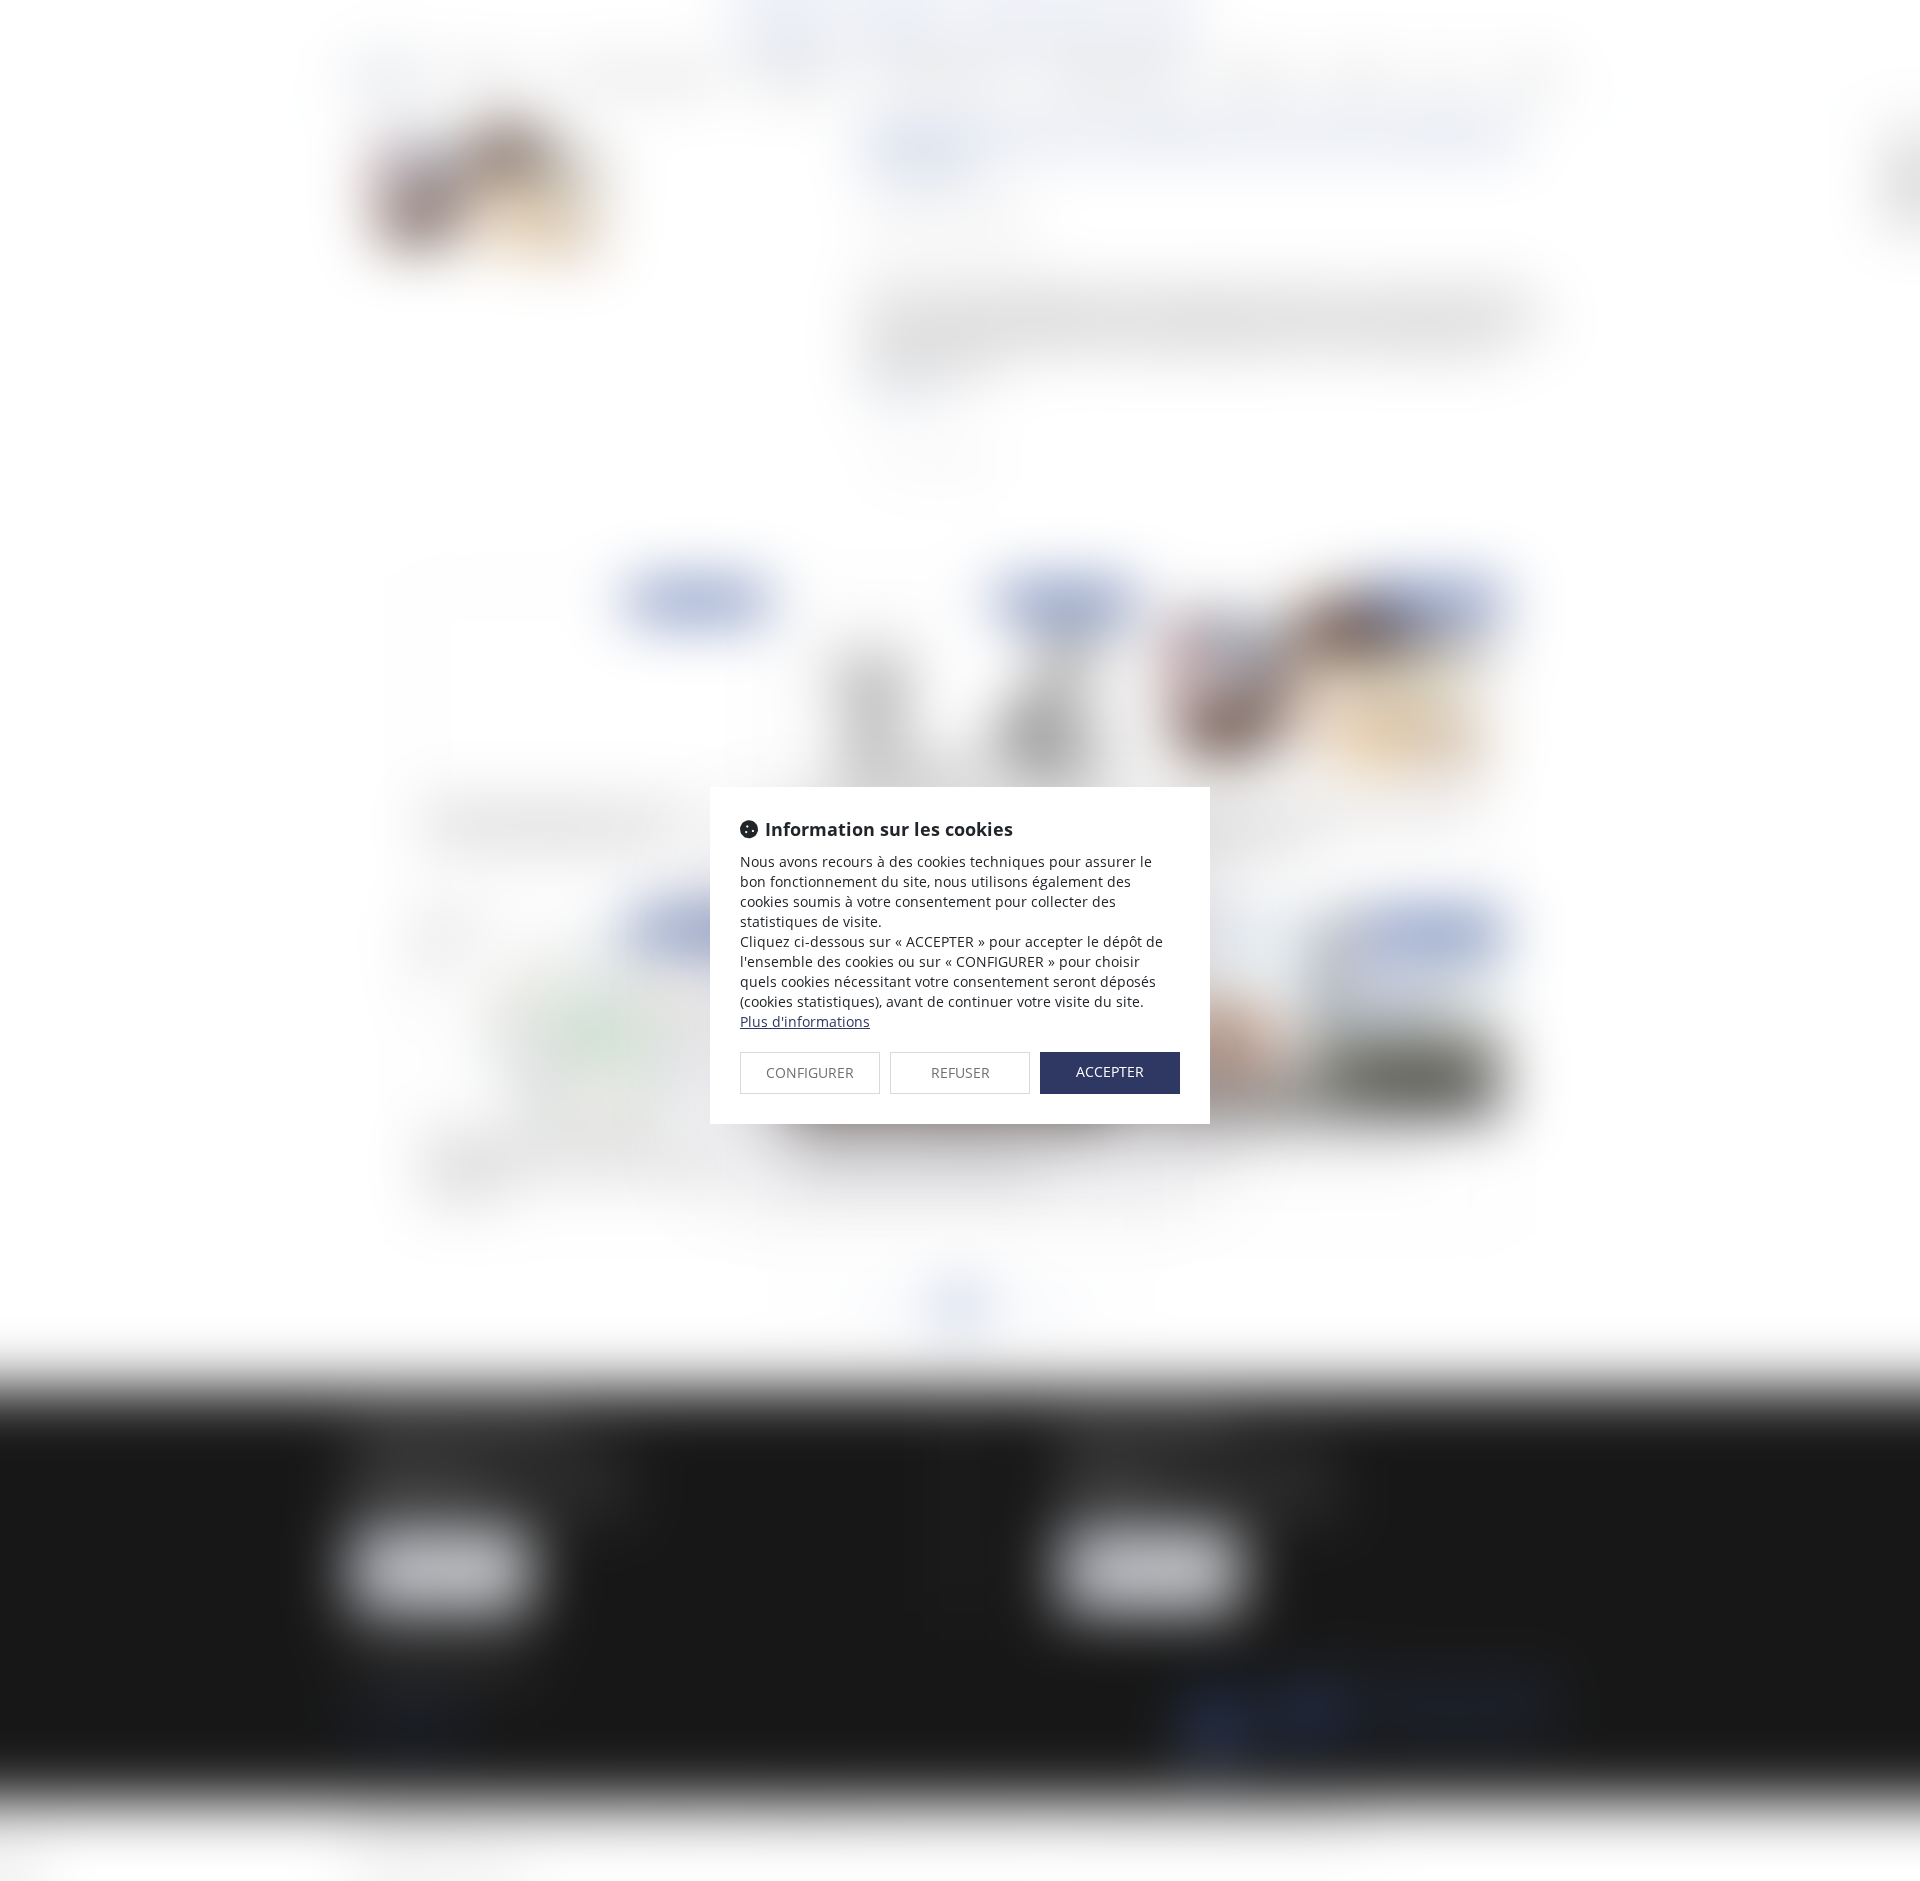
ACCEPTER (1110, 1071)
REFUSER (960, 1072)
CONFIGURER (810, 1072)
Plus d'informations (805, 1021)
